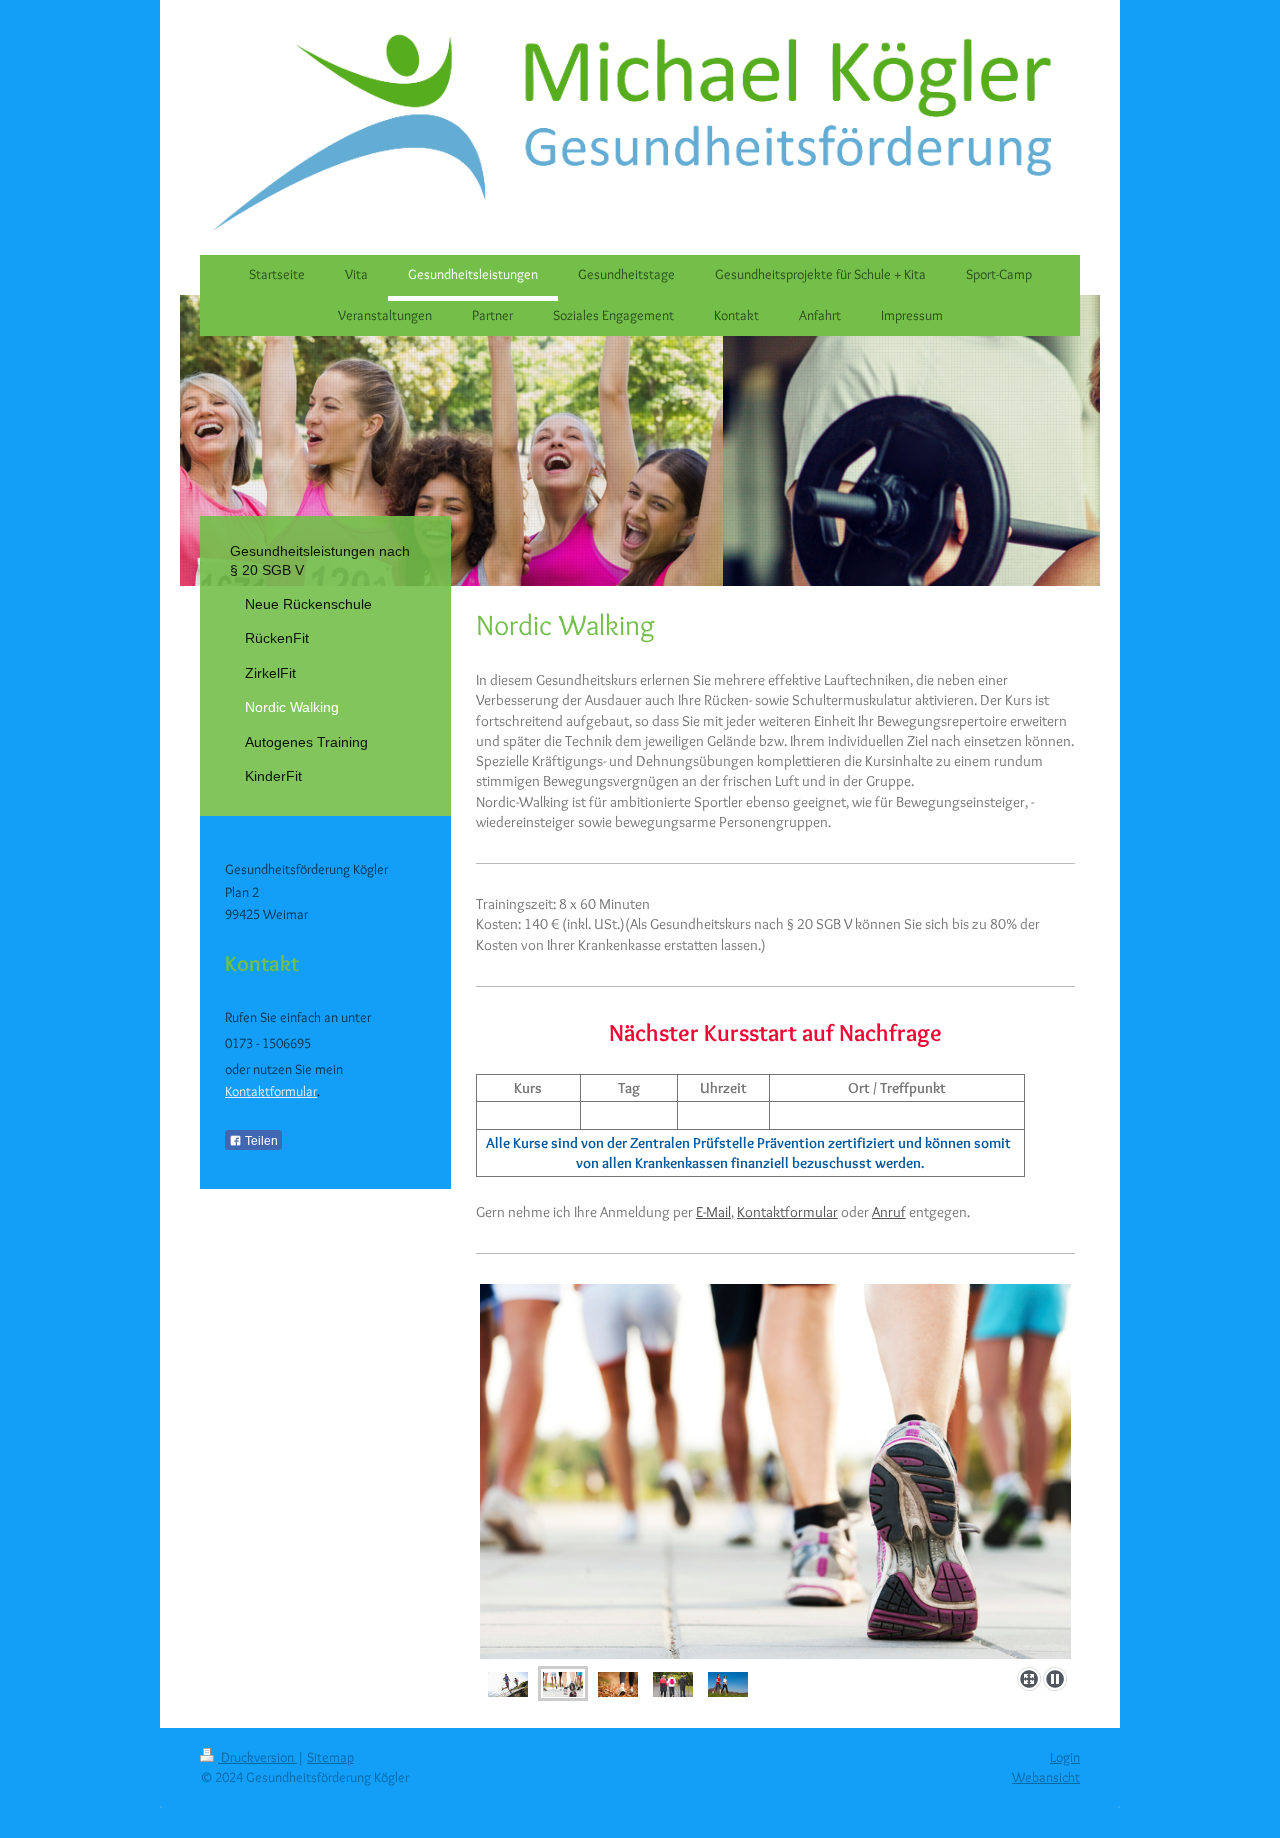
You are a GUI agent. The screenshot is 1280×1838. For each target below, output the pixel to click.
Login (1065, 1757)
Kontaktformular (787, 1212)
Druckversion (257, 1757)
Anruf (889, 1212)
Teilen (260, 1141)
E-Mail (713, 1212)
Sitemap (330, 1757)
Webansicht (1046, 1777)
